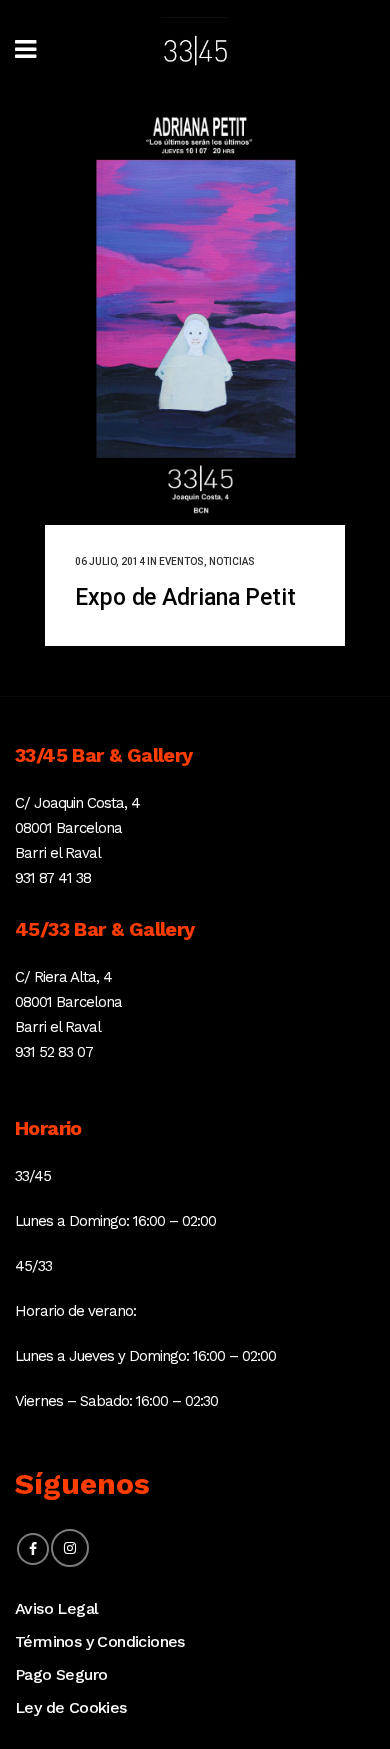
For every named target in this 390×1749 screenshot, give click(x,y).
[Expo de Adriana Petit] (195, 313)
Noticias (232, 561)
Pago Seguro (61, 1674)
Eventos (181, 561)
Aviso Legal (56, 1608)
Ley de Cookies (71, 1707)
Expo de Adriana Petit (185, 597)
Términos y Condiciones (100, 1641)
